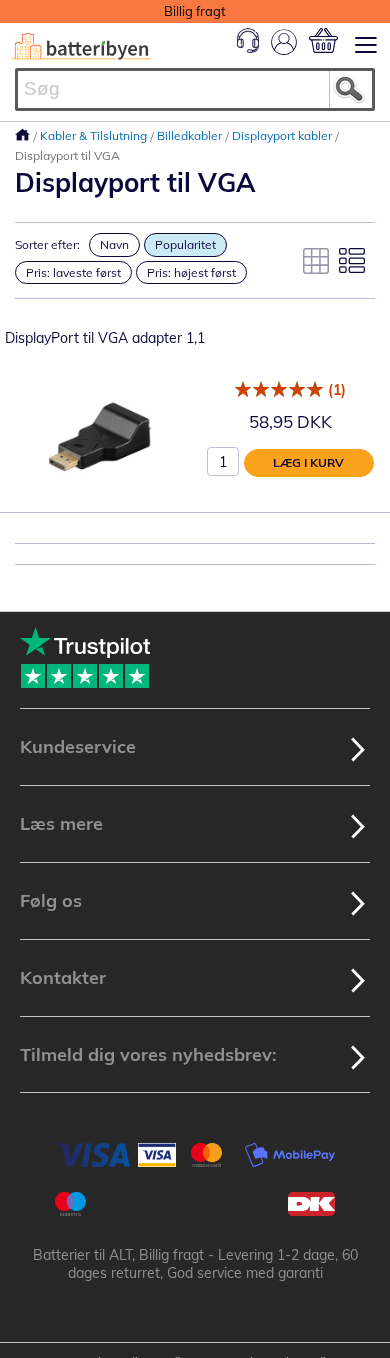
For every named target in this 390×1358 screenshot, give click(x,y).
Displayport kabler (283, 135)
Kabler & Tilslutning (95, 135)
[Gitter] (316, 261)
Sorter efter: (47, 244)
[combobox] (195, 89)
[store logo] (81, 46)
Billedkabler (191, 135)
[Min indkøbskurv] (323, 40)
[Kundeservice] (248, 48)
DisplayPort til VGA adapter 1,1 (105, 338)
